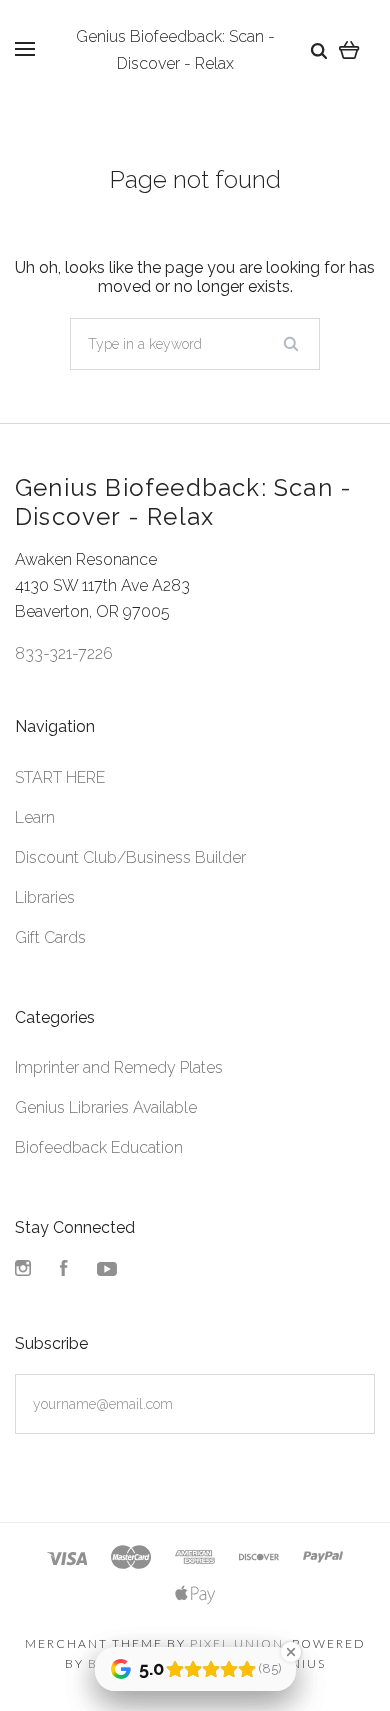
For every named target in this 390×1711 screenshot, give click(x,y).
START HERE (60, 777)
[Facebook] (64, 1270)
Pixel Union (237, 1643)
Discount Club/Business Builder (130, 857)
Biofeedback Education (99, 1147)
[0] (349, 49)
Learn (35, 817)
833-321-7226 (64, 653)
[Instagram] (23, 1270)
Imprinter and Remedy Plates (119, 1067)
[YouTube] (107, 1270)
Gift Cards (50, 937)
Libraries (45, 897)
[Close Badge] (291, 1652)
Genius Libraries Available (106, 1107)
